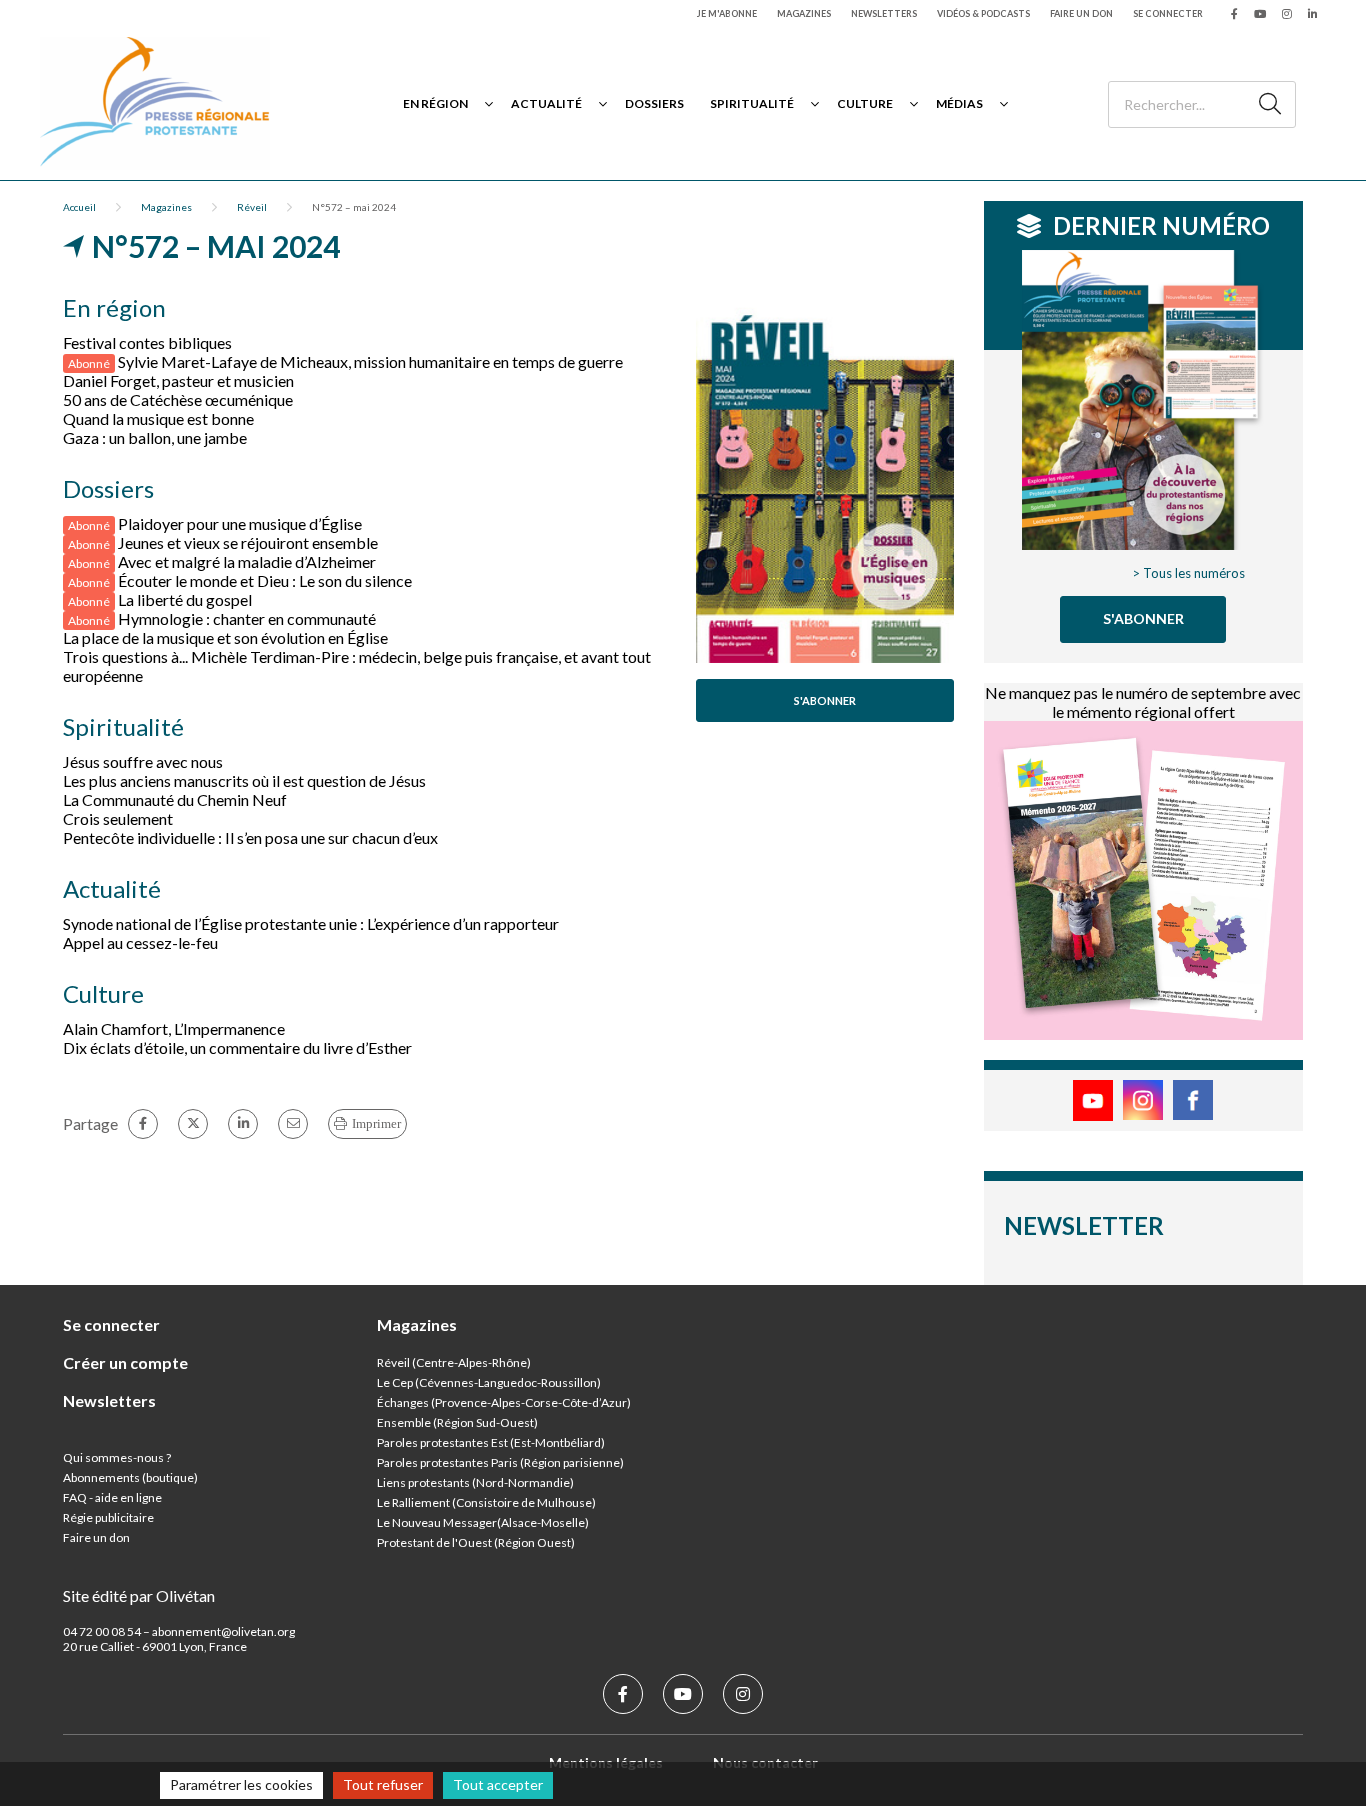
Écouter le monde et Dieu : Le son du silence (265, 580)
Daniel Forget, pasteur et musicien (178, 380)
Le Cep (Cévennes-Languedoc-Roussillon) (489, 1382)
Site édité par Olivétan (139, 1595)
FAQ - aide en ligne (112, 1497)
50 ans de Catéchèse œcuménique (178, 399)
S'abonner (825, 700)
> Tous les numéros (1188, 573)
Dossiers (654, 103)
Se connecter (1168, 13)
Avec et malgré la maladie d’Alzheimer (247, 561)
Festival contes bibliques (147, 342)
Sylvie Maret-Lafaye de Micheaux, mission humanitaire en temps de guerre (370, 361)
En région (435, 103)
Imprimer (376, 1123)
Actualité (546, 103)
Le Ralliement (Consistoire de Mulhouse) (486, 1502)
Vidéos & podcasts (983, 13)
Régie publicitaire (108, 1517)
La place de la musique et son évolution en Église (225, 637)
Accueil (79, 207)
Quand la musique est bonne (158, 418)
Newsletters (884, 13)
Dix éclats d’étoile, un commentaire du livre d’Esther (237, 1047)
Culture (865, 103)
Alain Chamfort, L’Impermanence (174, 1028)
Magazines (804, 13)
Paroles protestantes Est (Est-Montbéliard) (491, 1442)
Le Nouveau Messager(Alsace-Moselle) (483, 1522)
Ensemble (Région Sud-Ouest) (457, 1422)
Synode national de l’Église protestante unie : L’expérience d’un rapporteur (311, 923)
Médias (959, 103)
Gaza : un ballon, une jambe (155, 437)
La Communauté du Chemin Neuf (175, 799)
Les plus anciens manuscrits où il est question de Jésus (244, 780)
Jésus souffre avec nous (143, 761)
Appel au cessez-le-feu (140, 942)
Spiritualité (752, 103)
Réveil (252, 207)
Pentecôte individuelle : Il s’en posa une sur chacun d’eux (250, 837)
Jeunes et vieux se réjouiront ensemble (248, 542)
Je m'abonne (727, 13)
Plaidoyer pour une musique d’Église (240, 523)
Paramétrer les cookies (241, 1784)
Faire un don (1081, 13)
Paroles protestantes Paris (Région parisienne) (500, 1462)
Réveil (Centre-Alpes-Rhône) (454, 1362)
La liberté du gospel (185, 599)
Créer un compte (125, 1362)
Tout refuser (383, 1784)
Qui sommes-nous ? (117, 1457)
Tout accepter (498, 1784)
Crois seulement (118, 818)
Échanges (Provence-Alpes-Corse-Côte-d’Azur (502, 1402)
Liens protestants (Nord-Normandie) (475, 1482)
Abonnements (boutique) (130, 1477)
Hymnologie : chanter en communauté (247, 618)
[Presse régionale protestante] (155, 103)
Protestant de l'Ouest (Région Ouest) (476, 1542)
